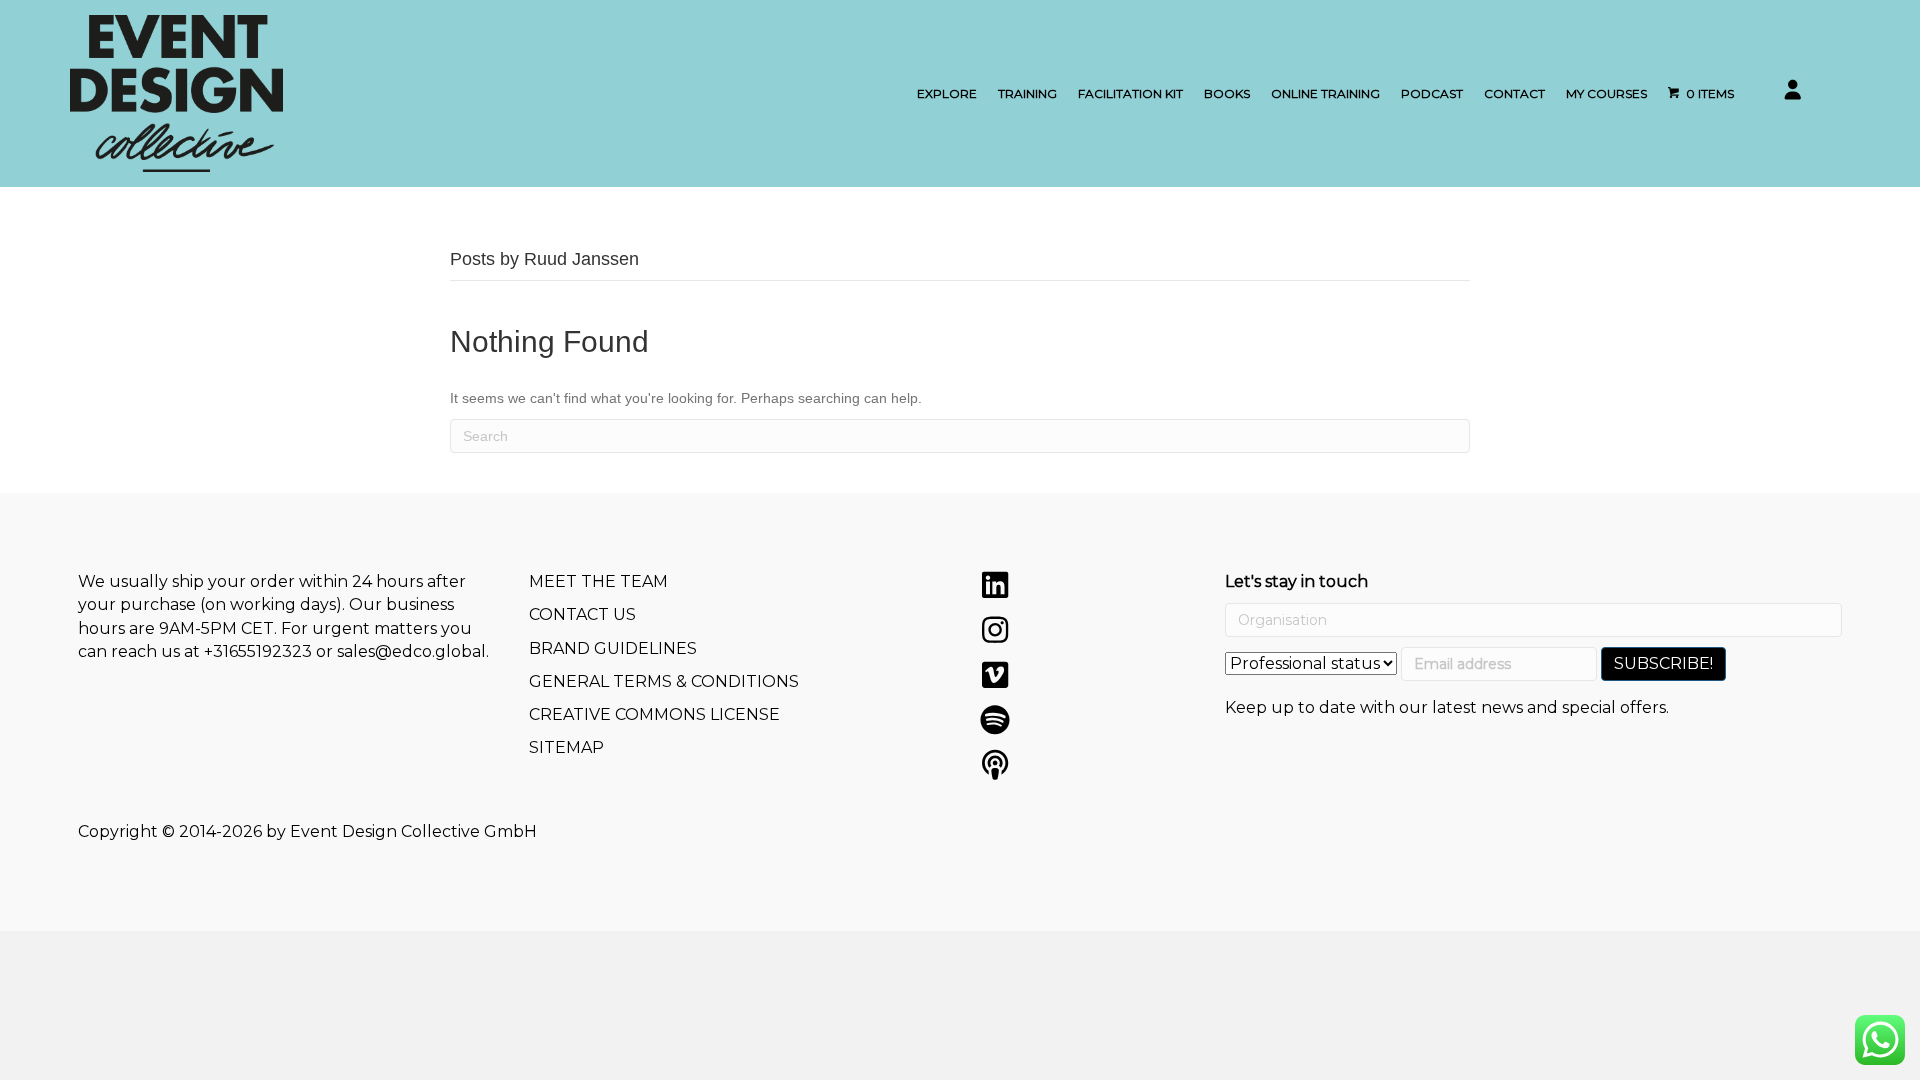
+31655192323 (258, 651)
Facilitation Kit (1130, 93)
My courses (1606, 93)
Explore (947, 93)
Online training (1325, 93)
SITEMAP (566, 747)
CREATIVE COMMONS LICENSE (654, 714)
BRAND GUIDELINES (613, 648)
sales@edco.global (411, 651)
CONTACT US (582, 614)
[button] (995, 585)
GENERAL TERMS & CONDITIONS (664, 681)
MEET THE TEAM (598, 581)
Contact (1514, 93)
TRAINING (1027, 93)
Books (1227, 93)
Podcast (1432, 93)
